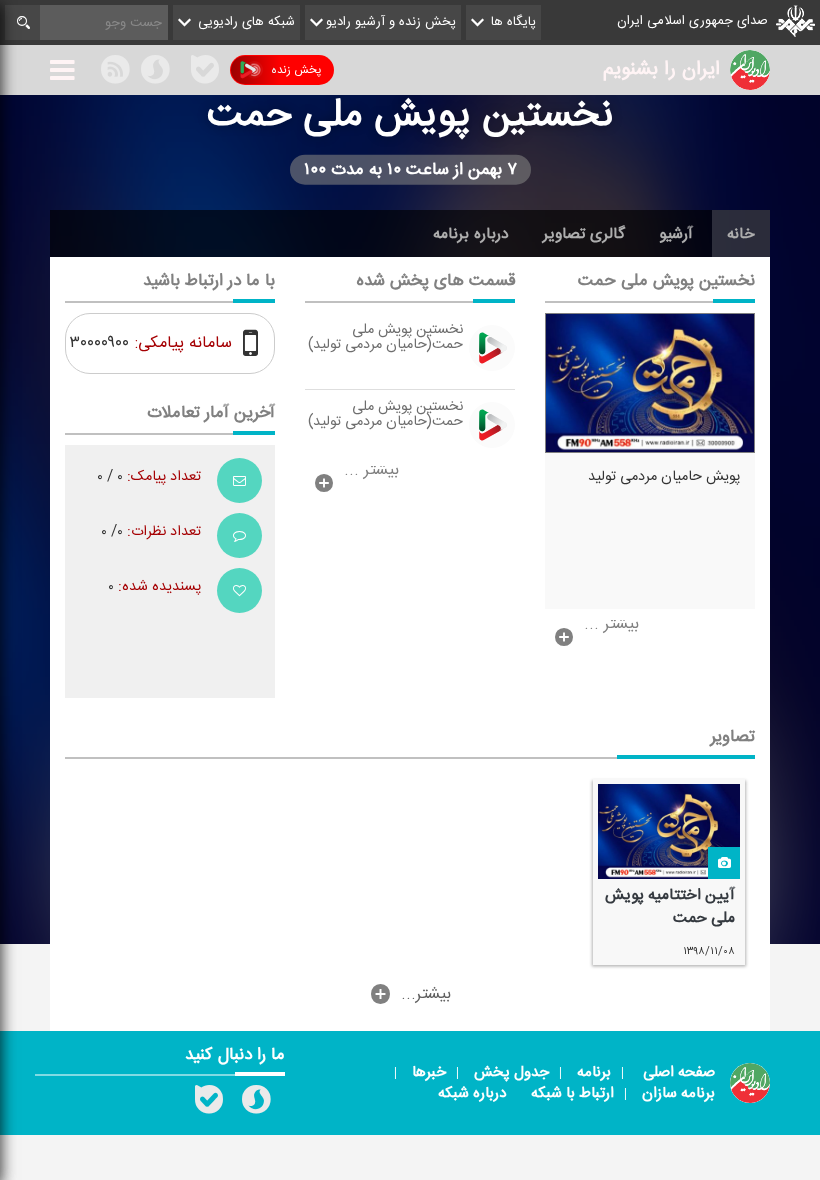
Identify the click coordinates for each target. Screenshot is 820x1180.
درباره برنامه (471, 234)
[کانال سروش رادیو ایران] (256, 1104)
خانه (741, 234)
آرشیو (676, 234)
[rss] (115, 73)
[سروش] (155, 73)
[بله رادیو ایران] (209, 1104)
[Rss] (180, 69)
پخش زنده (296, 70)
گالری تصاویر (584, 234)
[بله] (205, 73)
